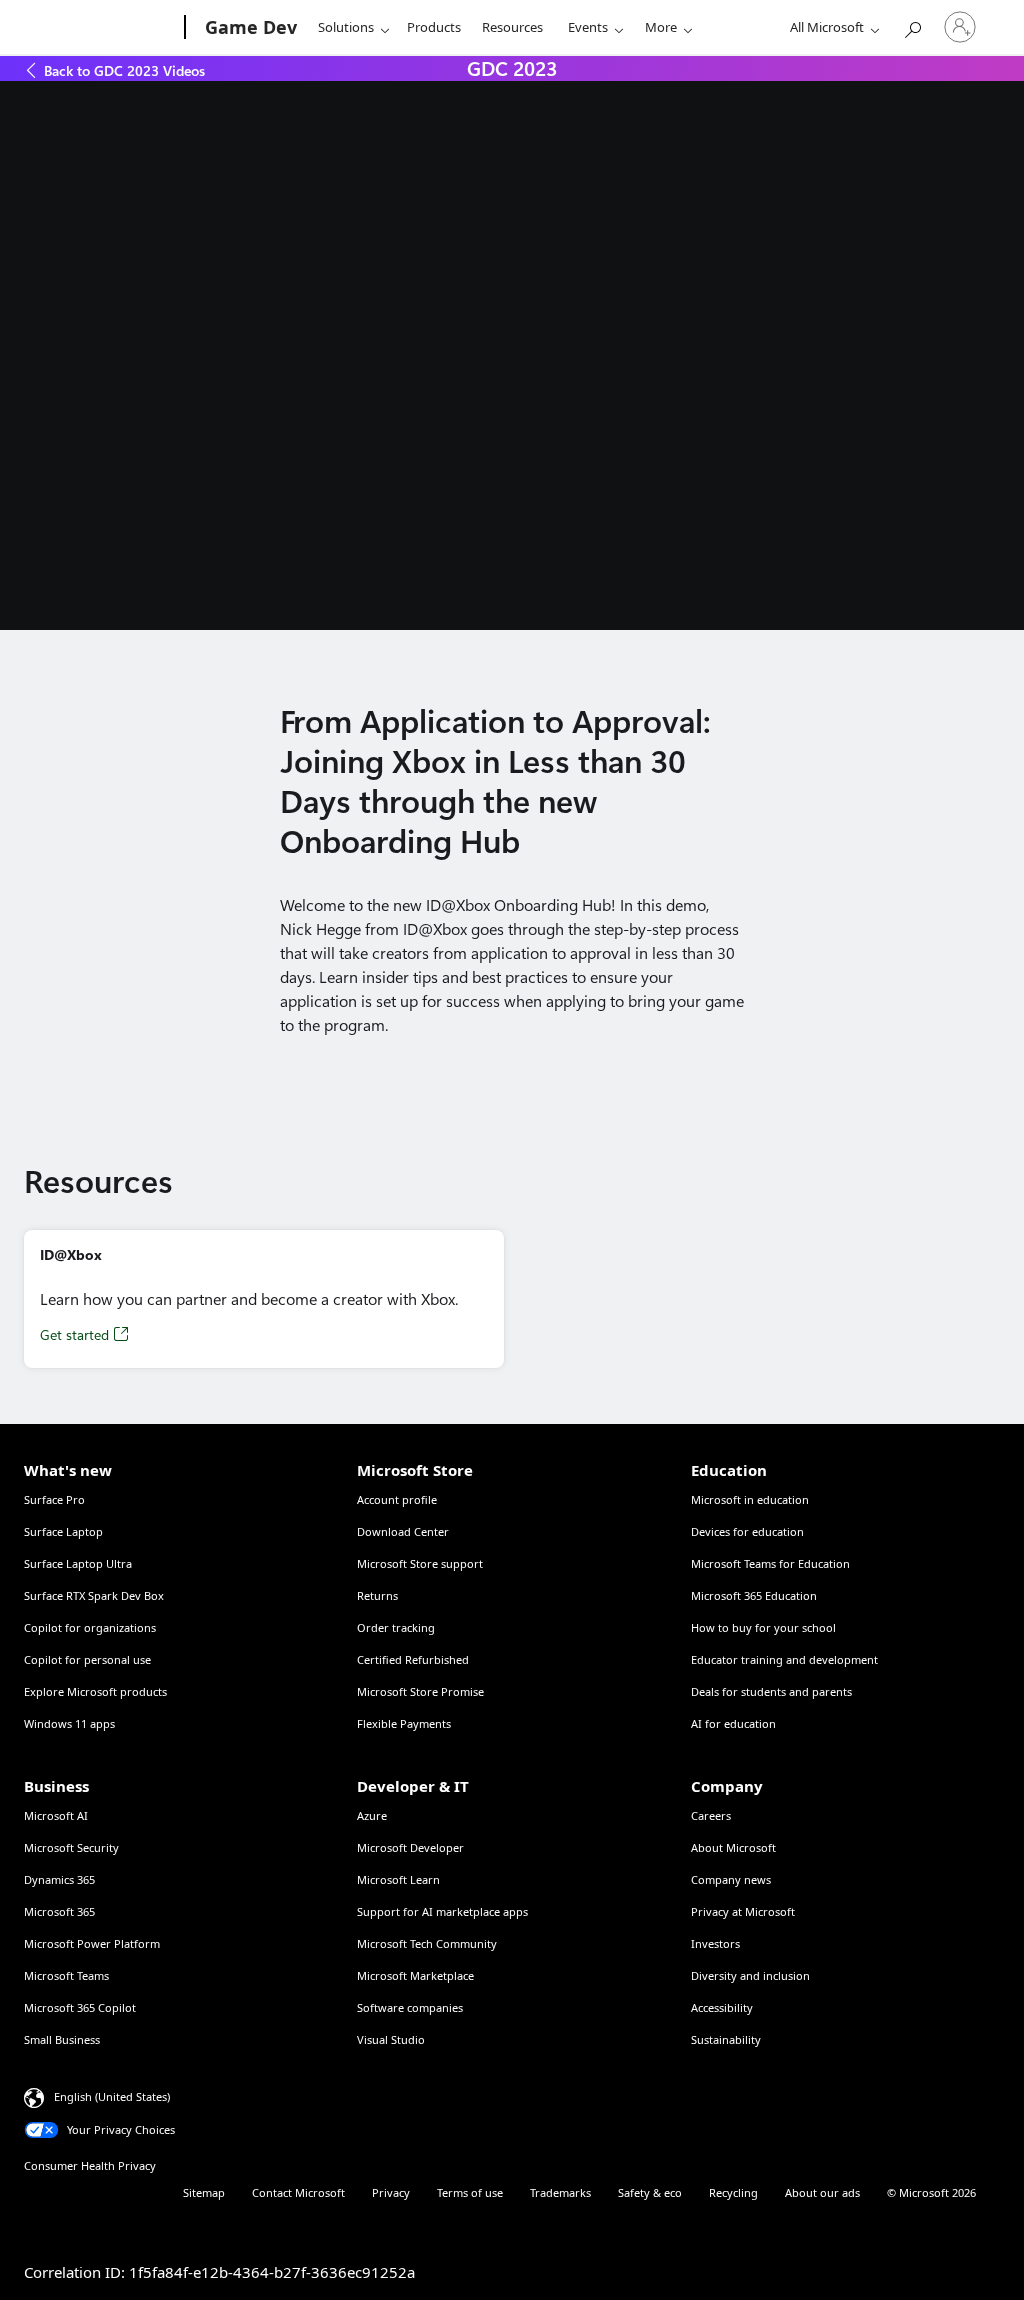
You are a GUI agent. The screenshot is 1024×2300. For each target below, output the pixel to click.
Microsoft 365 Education (754, 1595)
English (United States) (112, 2096)
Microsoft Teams (66, 1975)
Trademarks (560, 2192)
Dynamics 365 (59, 1879)
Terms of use (470, 2192)
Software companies (410, 2007)
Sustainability (726, 2039)
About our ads (822, 2192)
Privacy (391, 2192)
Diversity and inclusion (750, 1975)
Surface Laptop (63, 1531)
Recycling (733, 2192)
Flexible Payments (404, 1723)
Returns (377, 1595)
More (661, 27)
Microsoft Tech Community (427, 1943)
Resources (512, 27)
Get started (74, 1335)
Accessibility (722, 2007)
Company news (731, 1879)
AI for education (733, 1723)
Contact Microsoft (298, 2192)
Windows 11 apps (69, 1723)
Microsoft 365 (59, 1911)
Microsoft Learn (398, 1879)
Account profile (397, 1499)
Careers (711, 1815)
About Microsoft (733, 1847)
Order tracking (396, 1627)
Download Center (403, 1531)
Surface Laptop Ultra (78, 1563)
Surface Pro (54, 1499)
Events (588, 27)
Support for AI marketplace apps (442, 1911)
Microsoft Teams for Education (770, 1563)
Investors (715, 1943)
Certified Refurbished (413, 1659)
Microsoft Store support (420, 1563)
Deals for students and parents (771, 1691)
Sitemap (204, 2192)
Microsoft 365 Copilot (80, 2007)
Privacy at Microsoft (743, 1911)
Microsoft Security (71, 1847)
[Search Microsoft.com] (912, 25)
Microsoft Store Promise (420, 1691)
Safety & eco (650, 2192)
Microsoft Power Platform (92, 1943)
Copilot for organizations (90, 1627)
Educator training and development (784, 1659)
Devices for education (747, 1531)
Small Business (62, 2039)
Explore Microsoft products (95, 1691)
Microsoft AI (56, 1815)
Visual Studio (391, 2039)
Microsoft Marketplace (415, 1975)
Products (434, 27)
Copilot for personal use (87, 1659)
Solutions (346, 27)
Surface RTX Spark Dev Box (94, 1595)
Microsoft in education (750, 1499)
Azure (372, 1815)
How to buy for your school (763, 1627)
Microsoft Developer (410, 1847)
